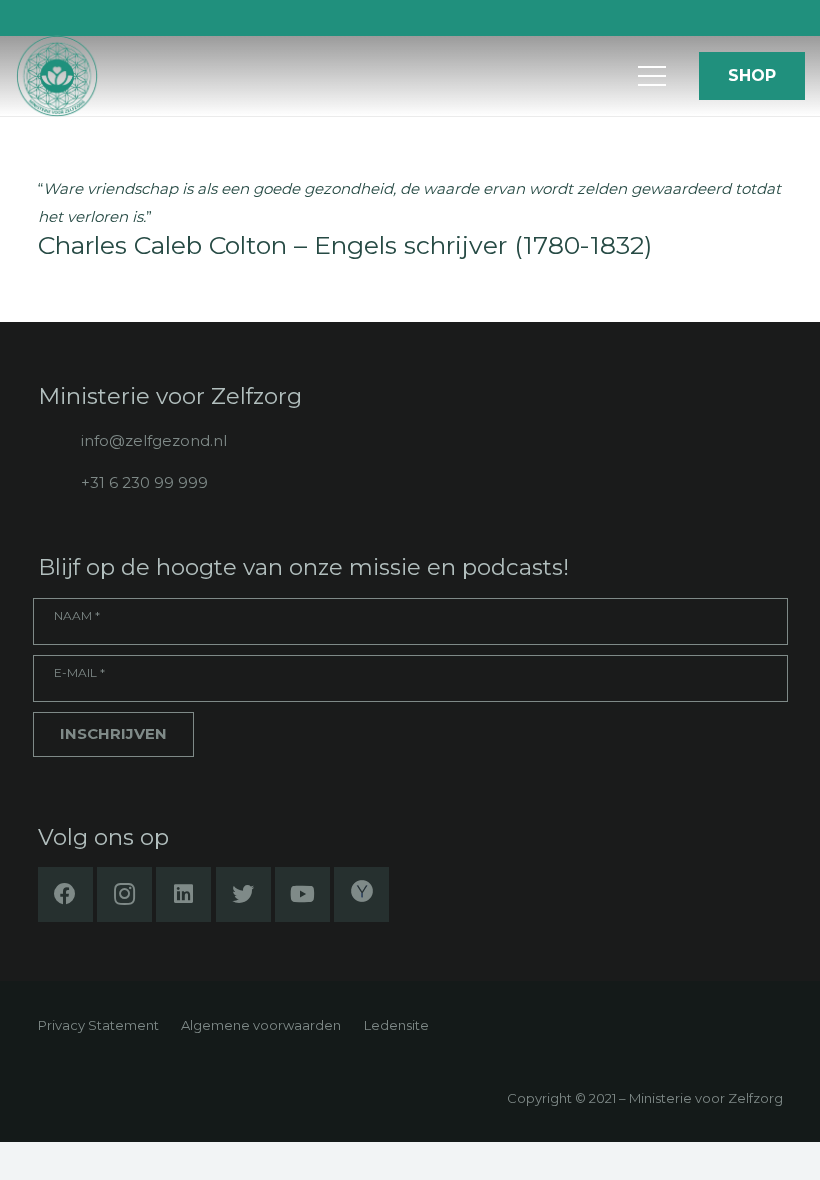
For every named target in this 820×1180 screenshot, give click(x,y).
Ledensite (396, 1025)
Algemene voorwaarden (261, 1025)
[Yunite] (361, 894)
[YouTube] (302, 894)
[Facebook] (65, 894)
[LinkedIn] (183, 894)
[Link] (57, 76)
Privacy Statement (98, 1025)
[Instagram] (124, 894)
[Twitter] (243, 894)
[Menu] (652, 76)
